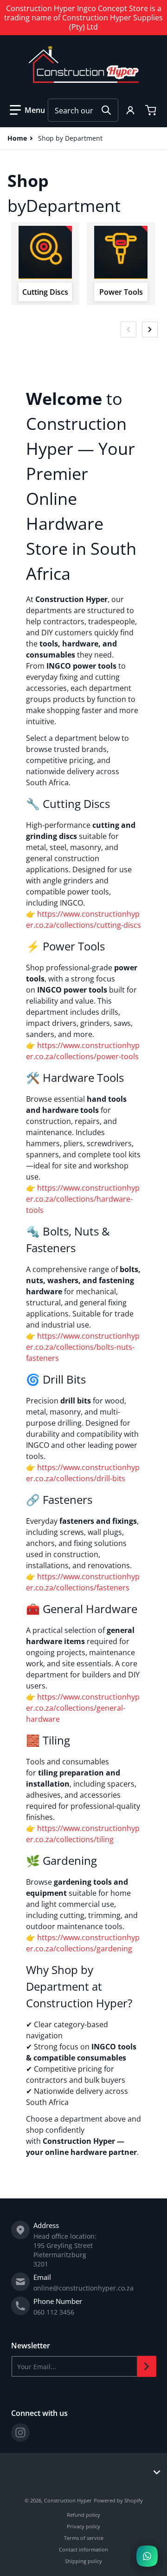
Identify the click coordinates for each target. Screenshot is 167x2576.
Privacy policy (83, 2526)
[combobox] (83, 110)
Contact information (83, 2549)
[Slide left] (128, 329)
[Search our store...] (106, 110)
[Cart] (152, 110)
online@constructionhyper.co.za (83, 2288)
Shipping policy (83, 2561)
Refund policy (83, 2515)
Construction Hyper (68, 2500)
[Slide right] (150, 329)
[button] (27, 110)
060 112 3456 (54, 2312)
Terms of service (84, 2538)
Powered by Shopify (118, 2500)
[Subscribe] (147, 2366)
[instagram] (20, 2433)
